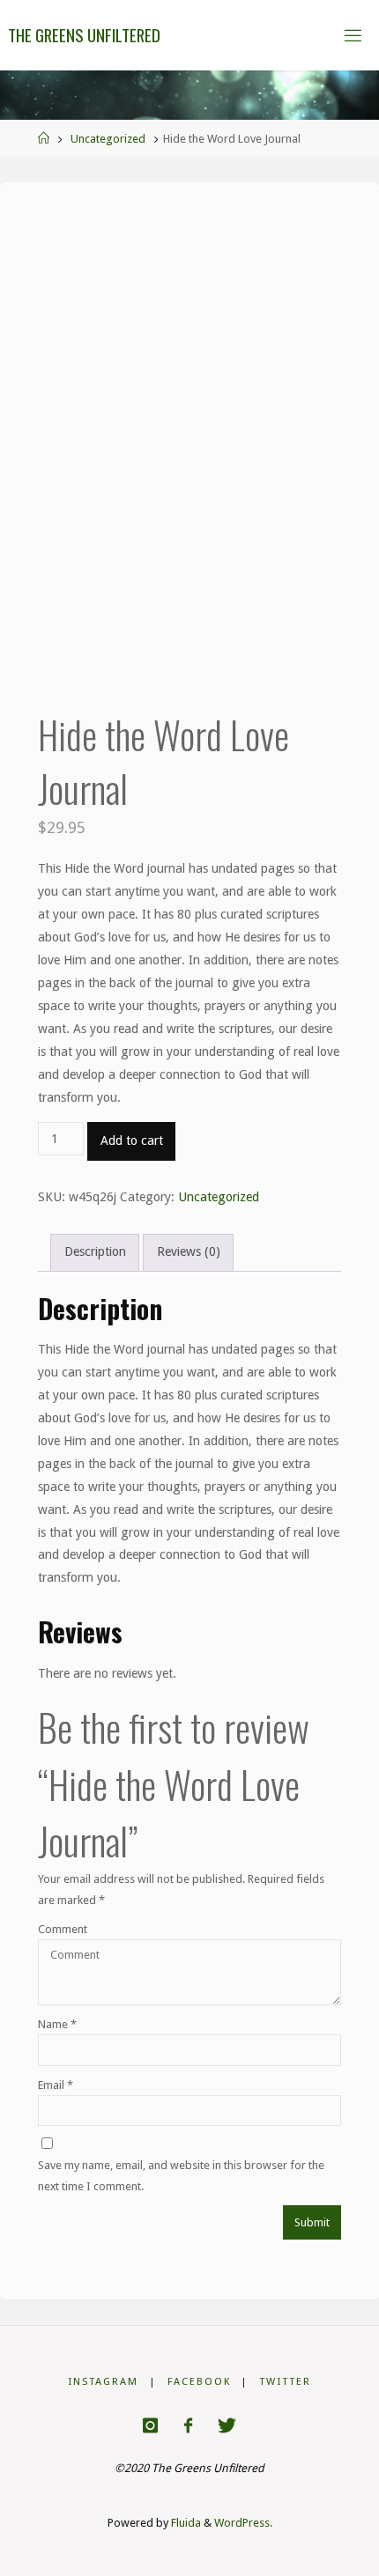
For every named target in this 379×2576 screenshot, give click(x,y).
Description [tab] (95, 1251)
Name (57, 2024)
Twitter (285, 2381)
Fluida (185, 2523)
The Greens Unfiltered (84, 35)
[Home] (44, 139)
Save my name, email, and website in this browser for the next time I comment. (181, 2175)
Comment (63, 1929)
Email (56, 2085)
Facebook (199, 2381)
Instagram (103, 2381)
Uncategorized (108, 139)
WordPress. (243, 2523)
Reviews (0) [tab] (189, 1251)
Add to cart (132, 1140)
